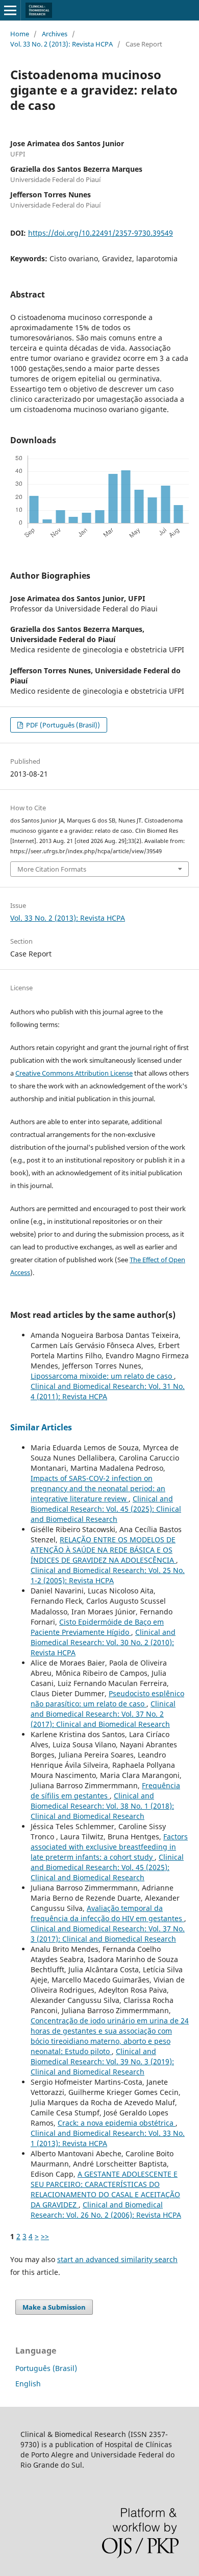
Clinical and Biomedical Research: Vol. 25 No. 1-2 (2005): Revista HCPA (108, 1575)
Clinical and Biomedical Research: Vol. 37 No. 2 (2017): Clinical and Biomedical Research (103, 1714)
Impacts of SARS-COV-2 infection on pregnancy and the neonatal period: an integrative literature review (98, 1488)
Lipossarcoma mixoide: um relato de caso (102, 1376)
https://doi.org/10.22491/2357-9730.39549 (101, 233)
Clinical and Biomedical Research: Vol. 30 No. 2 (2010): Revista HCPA (103, 1642)
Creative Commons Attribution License (74, 1073)
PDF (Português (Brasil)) (62, 725)
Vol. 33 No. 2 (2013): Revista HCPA (61, 44)
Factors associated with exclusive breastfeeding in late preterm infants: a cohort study (109, 1847)
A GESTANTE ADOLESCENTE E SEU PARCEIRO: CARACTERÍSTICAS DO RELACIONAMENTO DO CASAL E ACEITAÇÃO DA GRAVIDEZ (105, 2189)
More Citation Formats (52, 869)
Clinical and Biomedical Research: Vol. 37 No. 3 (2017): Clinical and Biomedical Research (108, 1934)
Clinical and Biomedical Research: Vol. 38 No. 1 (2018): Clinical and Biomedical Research (102, 1806)
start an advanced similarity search (117, 2259)
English (28, 2384)
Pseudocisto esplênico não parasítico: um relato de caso (107, 1699)
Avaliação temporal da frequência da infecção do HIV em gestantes (107, 1913)
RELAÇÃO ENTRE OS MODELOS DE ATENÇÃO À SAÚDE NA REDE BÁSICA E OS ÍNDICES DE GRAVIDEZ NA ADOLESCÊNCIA (103, 1550)
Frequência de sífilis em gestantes (105, 1791)
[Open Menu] (10, 10)
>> (45, 2236)
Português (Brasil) (46, 2368)
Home (20, 34)
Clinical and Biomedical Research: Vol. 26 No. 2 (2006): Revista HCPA (106, 2210)
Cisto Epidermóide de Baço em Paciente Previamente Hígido (97, 1627)
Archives (55, 34)
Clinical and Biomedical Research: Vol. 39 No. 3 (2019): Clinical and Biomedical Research (102, 2061)
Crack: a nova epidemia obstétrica (117, 2123)
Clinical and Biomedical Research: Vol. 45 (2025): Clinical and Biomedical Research (106, 1509)
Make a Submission (54, 2307)
